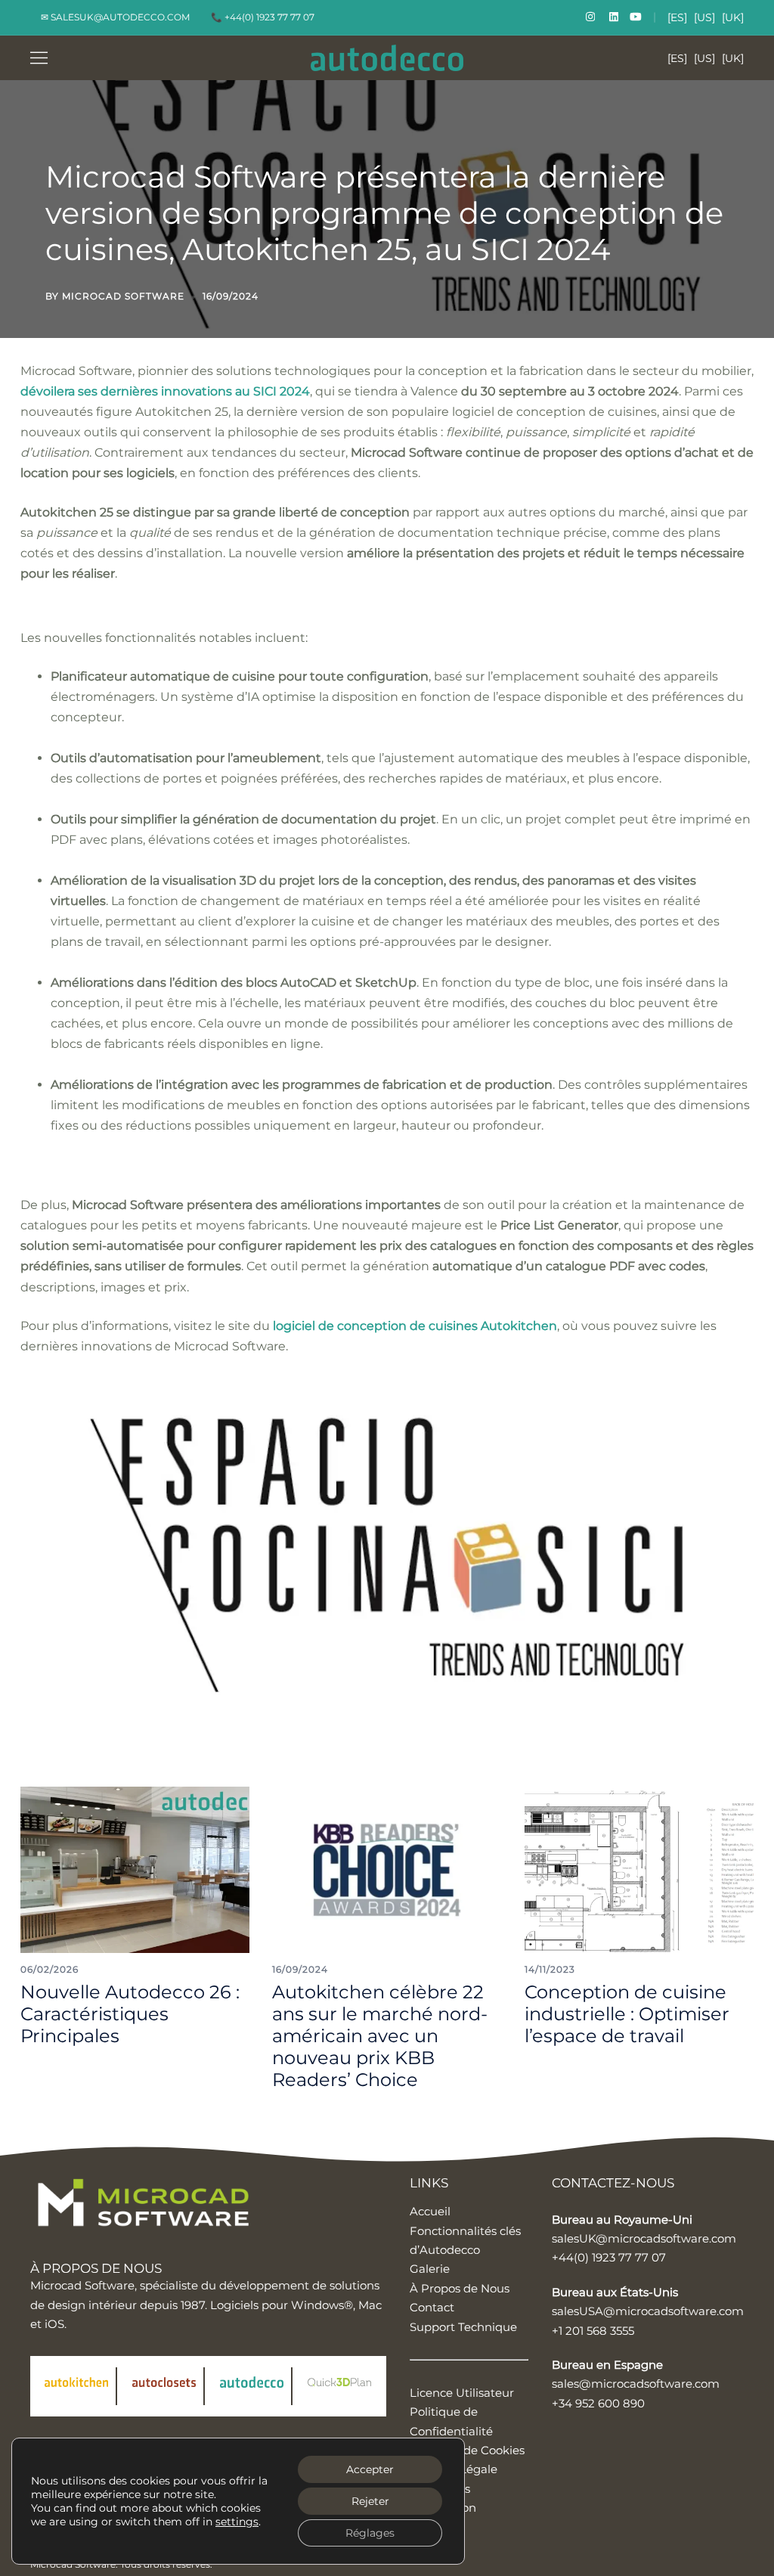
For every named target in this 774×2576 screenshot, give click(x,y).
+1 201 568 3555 (593, 2331)
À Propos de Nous (460, 2288)
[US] (704, 17)
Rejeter (370, 2501)
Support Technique (463, 2327)
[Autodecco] (387, 57)
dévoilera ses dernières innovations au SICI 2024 (165, 391)
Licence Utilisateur (462, 2393)
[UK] (733, 17)
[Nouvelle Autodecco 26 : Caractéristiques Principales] (135, 1869)
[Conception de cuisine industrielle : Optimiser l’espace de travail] (639, 1869)
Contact (432, 2307)
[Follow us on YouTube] (636, 17)
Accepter (370, 2469)
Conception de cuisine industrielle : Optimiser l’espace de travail (627, 2014)
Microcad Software (123, 296)
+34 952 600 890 (598, 2403)
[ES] (677, 17)
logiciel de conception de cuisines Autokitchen (415, 1326)
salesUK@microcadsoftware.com (644, 2238)
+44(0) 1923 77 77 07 (609, 2257)
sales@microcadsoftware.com (636, 2384)
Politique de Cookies (467, 2450)
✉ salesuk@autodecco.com (115, 17)
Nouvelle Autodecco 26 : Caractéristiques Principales (130, 2014)
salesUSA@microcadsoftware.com (648, 2311)
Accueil (430, 2211)
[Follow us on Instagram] (589, 17)
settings (237, 2522)
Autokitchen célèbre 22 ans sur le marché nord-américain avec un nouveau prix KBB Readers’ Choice (380, 2035)
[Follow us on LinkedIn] (612, 17)
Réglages (370, 2533)
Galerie (430, 2269)
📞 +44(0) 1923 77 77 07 (263, 17)
